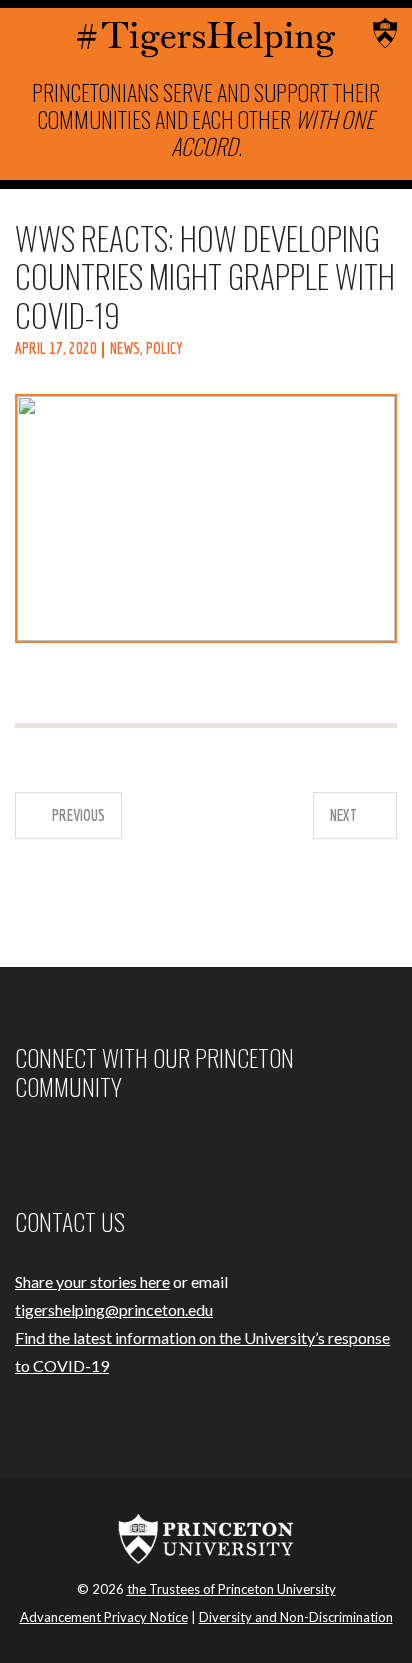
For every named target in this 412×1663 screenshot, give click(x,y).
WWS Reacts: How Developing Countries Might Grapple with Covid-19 (205, 276)
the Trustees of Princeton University (231, 1589)
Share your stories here (92, 1281)
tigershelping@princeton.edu (114, 1309)
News (125, 348)
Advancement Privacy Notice (104, 1617)
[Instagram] (43, 1145)
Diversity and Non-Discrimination (296, 1617)
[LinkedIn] (91, 1145)
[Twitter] (67, 1145)
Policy (164, 348)
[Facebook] (19, 1145)
